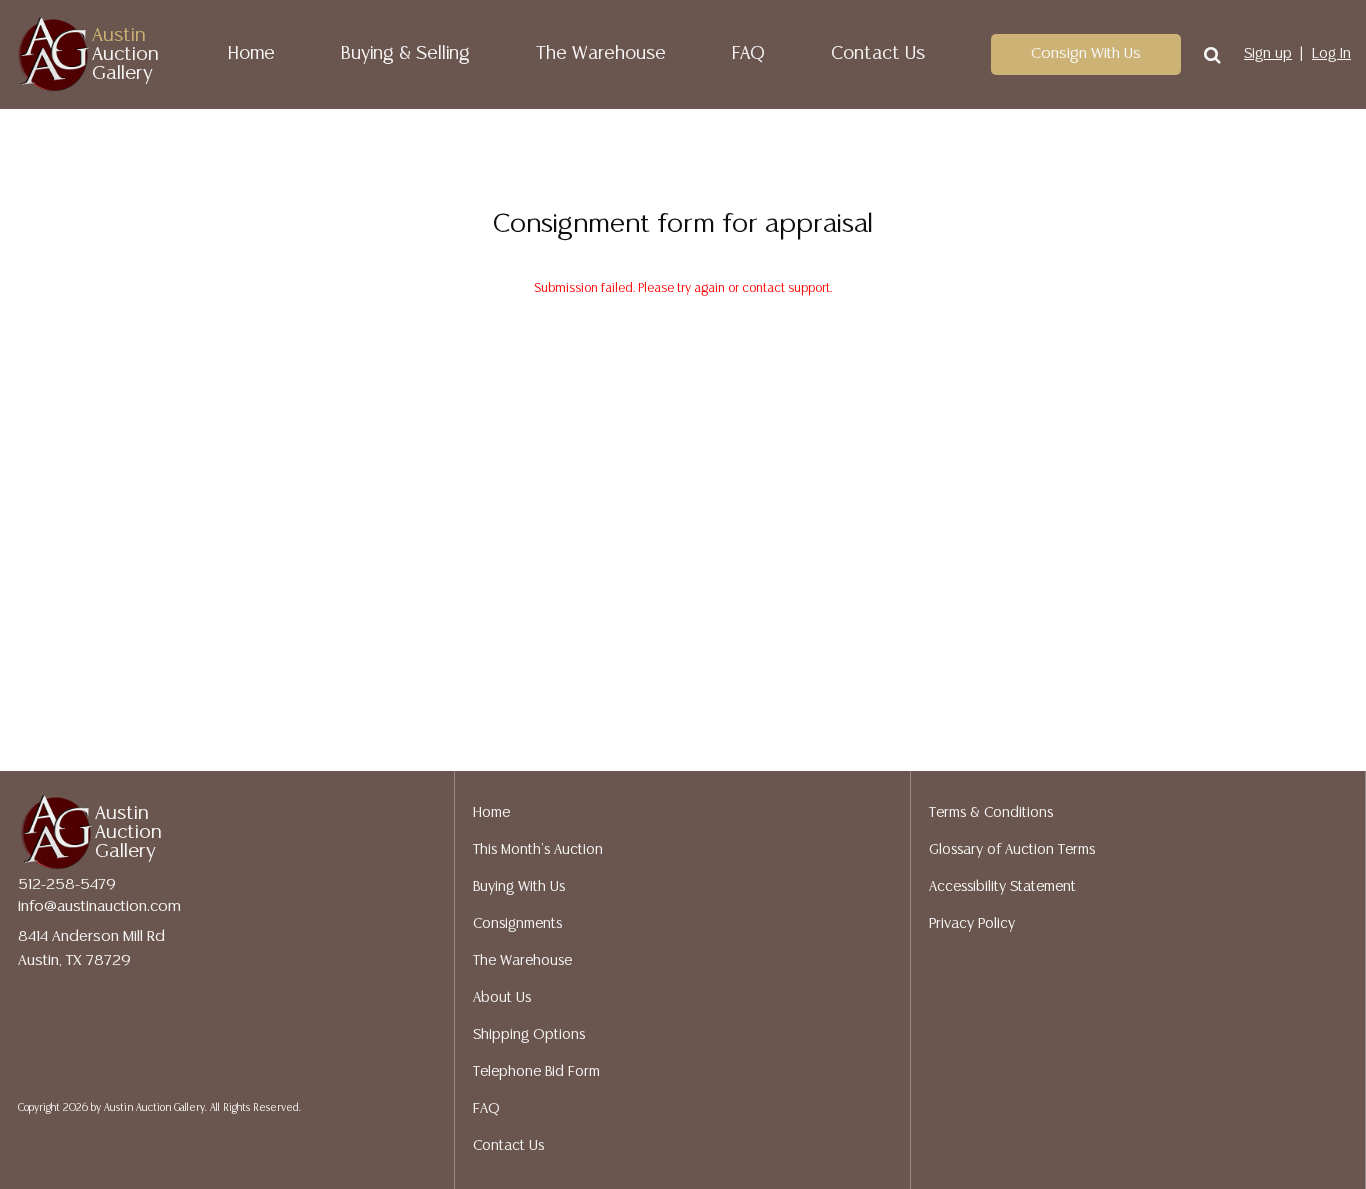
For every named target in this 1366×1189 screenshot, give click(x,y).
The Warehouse (601, 54)
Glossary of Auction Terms (1012, 850)
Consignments (517, 924)
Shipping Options (529, 1035)
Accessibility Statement (1002, 887)
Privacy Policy (972, 924)
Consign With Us (1086, 53)
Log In (1331, 54)
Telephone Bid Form (536, 1072)
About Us (502, 998)
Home (251, 54)
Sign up (1268, 54)
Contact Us (878, 54)
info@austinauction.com (99, 906)
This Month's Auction (538, 850)
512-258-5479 (67, 884)
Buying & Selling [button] (405, 54)
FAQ (748, 54)
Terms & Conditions (991, 813)
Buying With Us (519, 887)
